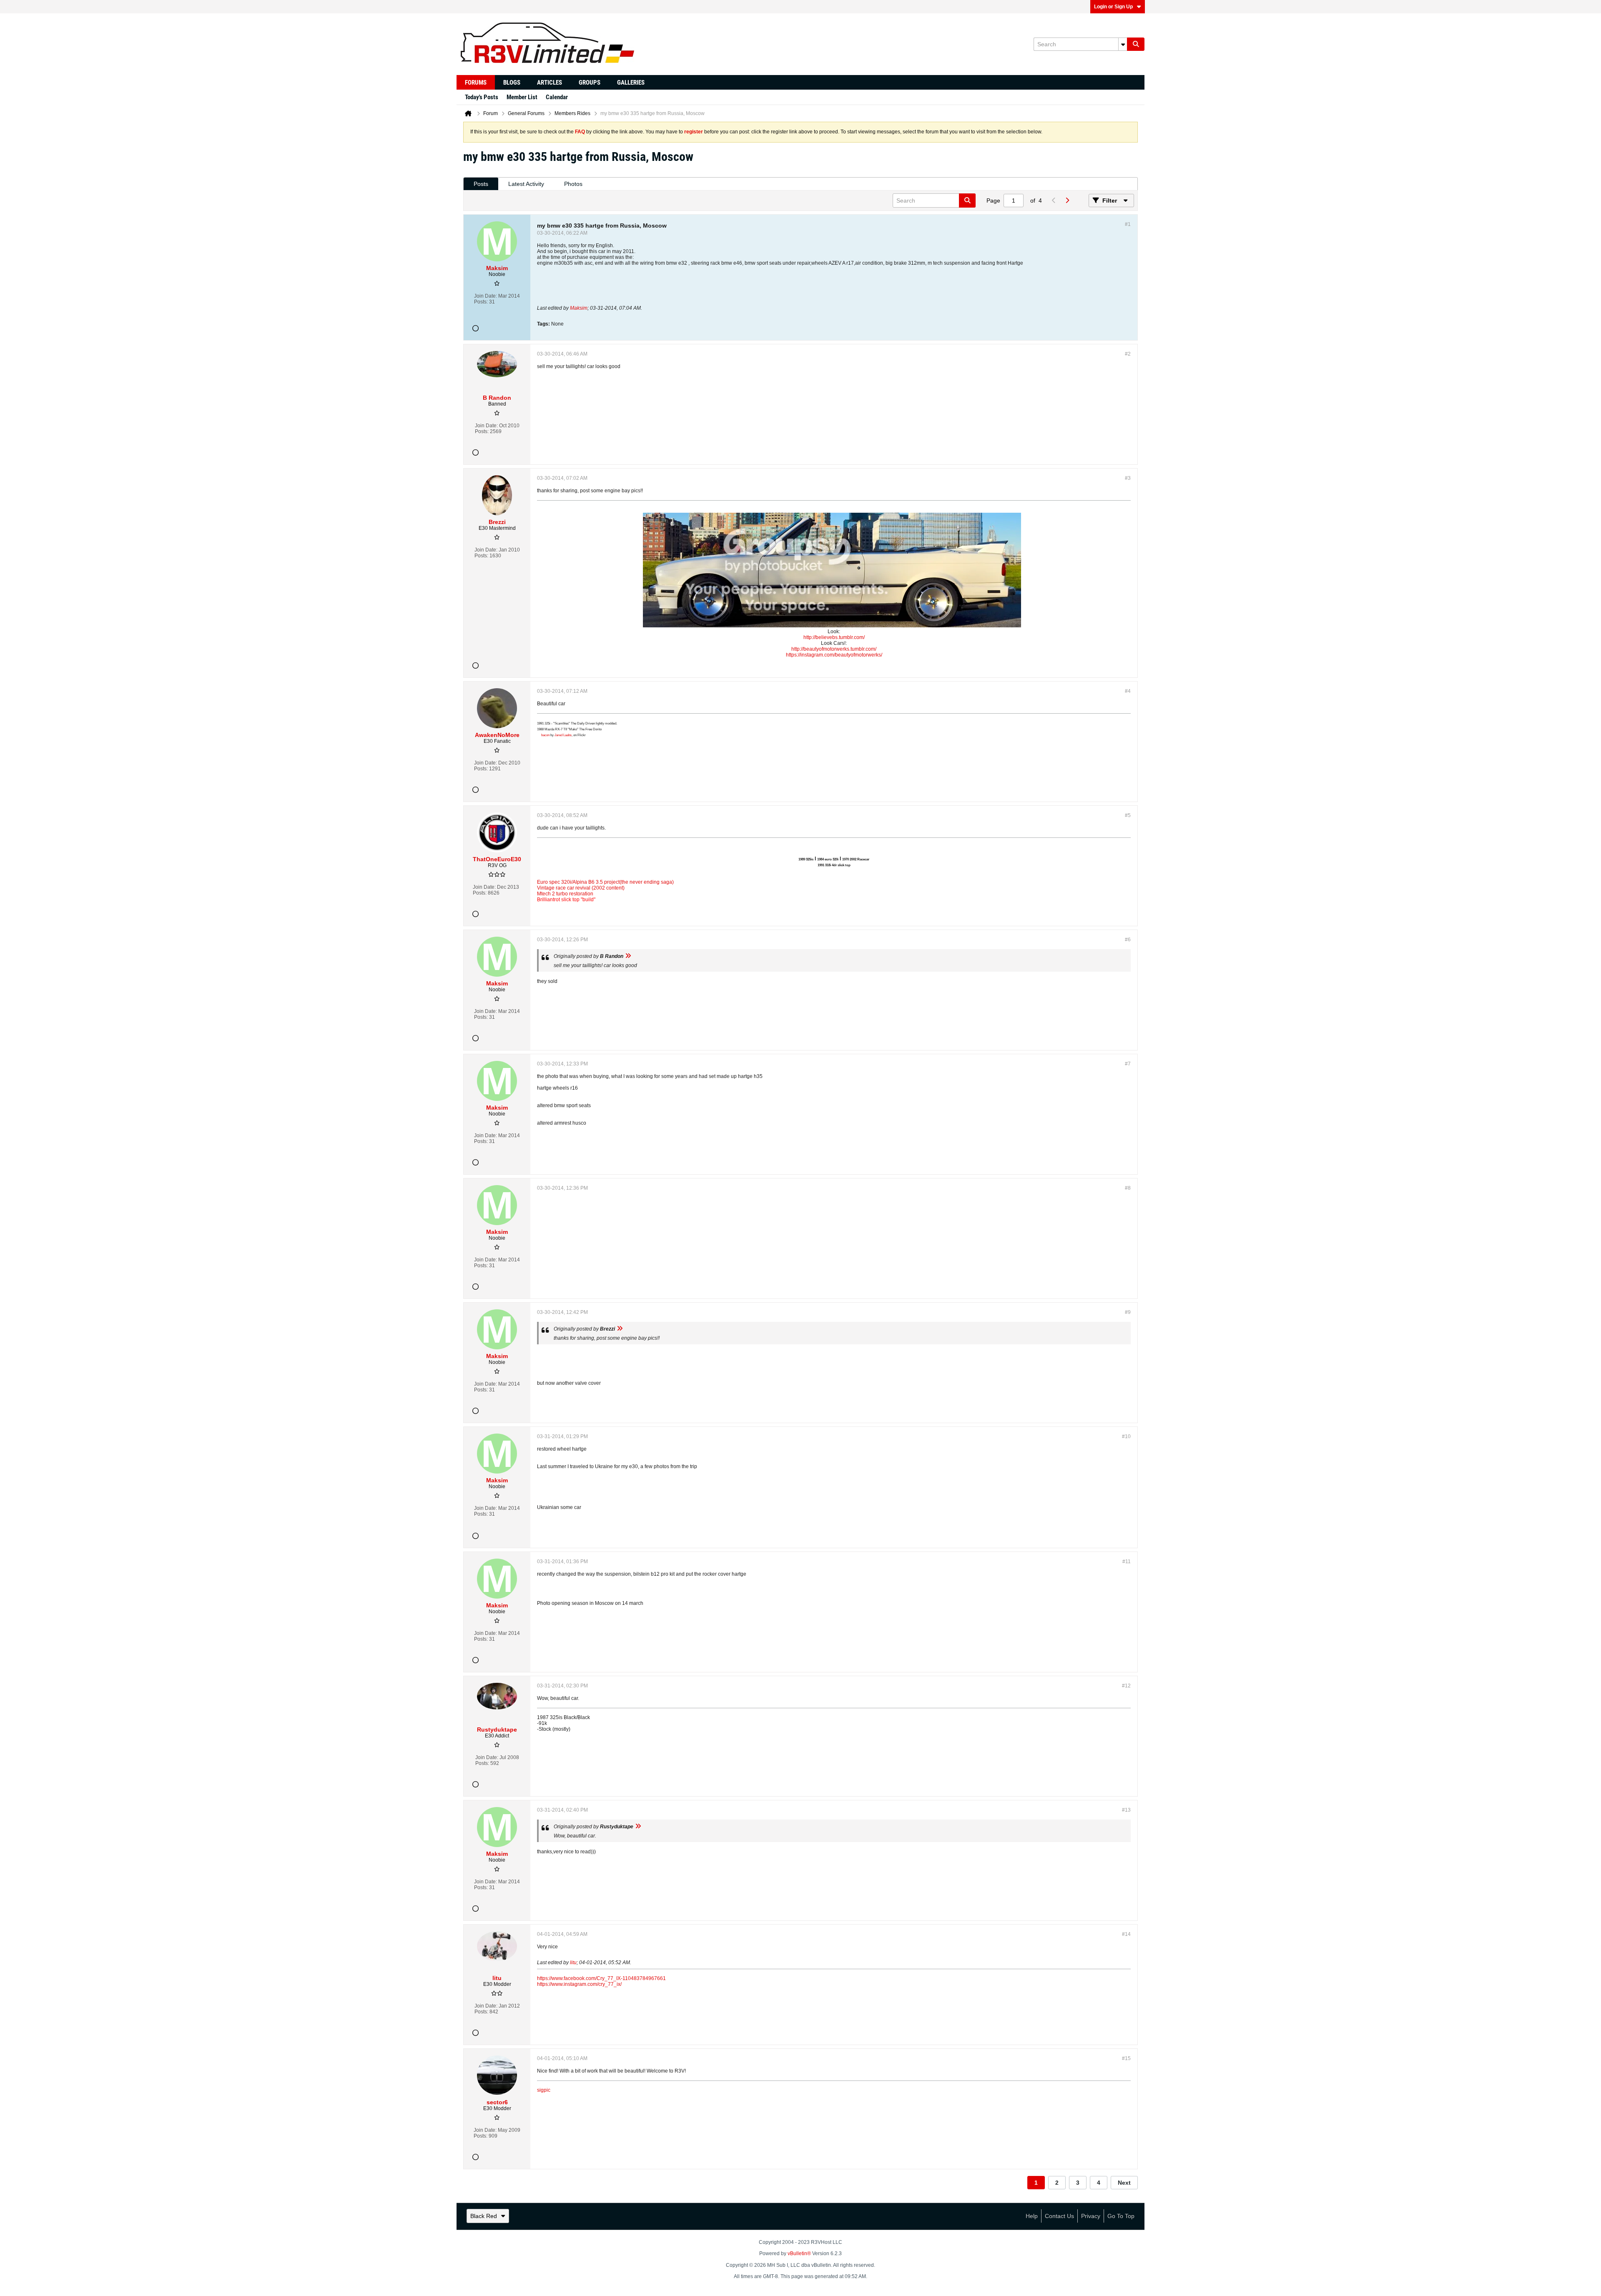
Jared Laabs (563, 735)
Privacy (1091, 2216)
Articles (550, 83)
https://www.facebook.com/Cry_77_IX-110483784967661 (601, 1978)
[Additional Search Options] (1123, 44)
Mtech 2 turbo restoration (565, 894)
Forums (476, 83)
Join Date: (486, 296)
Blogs (512, 83)
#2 (1128, 354)
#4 (1128, 691)
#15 (1126, 2058)
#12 (1126, 1686)
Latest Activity (526, 184)
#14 (1126, 1934)
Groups (590, 83)
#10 (1126, 1436)
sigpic (544, 2090)
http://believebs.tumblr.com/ (834, 637)
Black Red (484, 2216)
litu (573, 1963)
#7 (1128, 1064)
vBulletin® (799, 2253)
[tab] (481, 184)
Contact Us (1059, 2216)
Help (1032, 2216)
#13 (1126, 1810)
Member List (522, 97)
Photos (573, 184)
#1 (1128, 224)
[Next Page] (1067, 201)
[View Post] (628, 956)
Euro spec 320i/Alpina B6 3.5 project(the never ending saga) (605, 882)
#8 (1128, 1188)
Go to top (1121, 2216)
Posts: (481, 302)
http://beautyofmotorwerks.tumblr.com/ (834, 649)
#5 (1128, 815)
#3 (1128, 478)
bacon (545, 735)
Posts (481, 184)
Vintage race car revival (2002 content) (581, 888)
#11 (1127, 1562)
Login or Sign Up (1113, 7)
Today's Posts (482, 97)
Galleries (631, 83)
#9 (1128, 1312)
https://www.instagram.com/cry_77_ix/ (579, 1984)
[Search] (1136, 44)
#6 (1128, 940)
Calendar (557, 97)
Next (1124, 2183)
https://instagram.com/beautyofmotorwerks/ (834, 655)
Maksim (579, 308)
